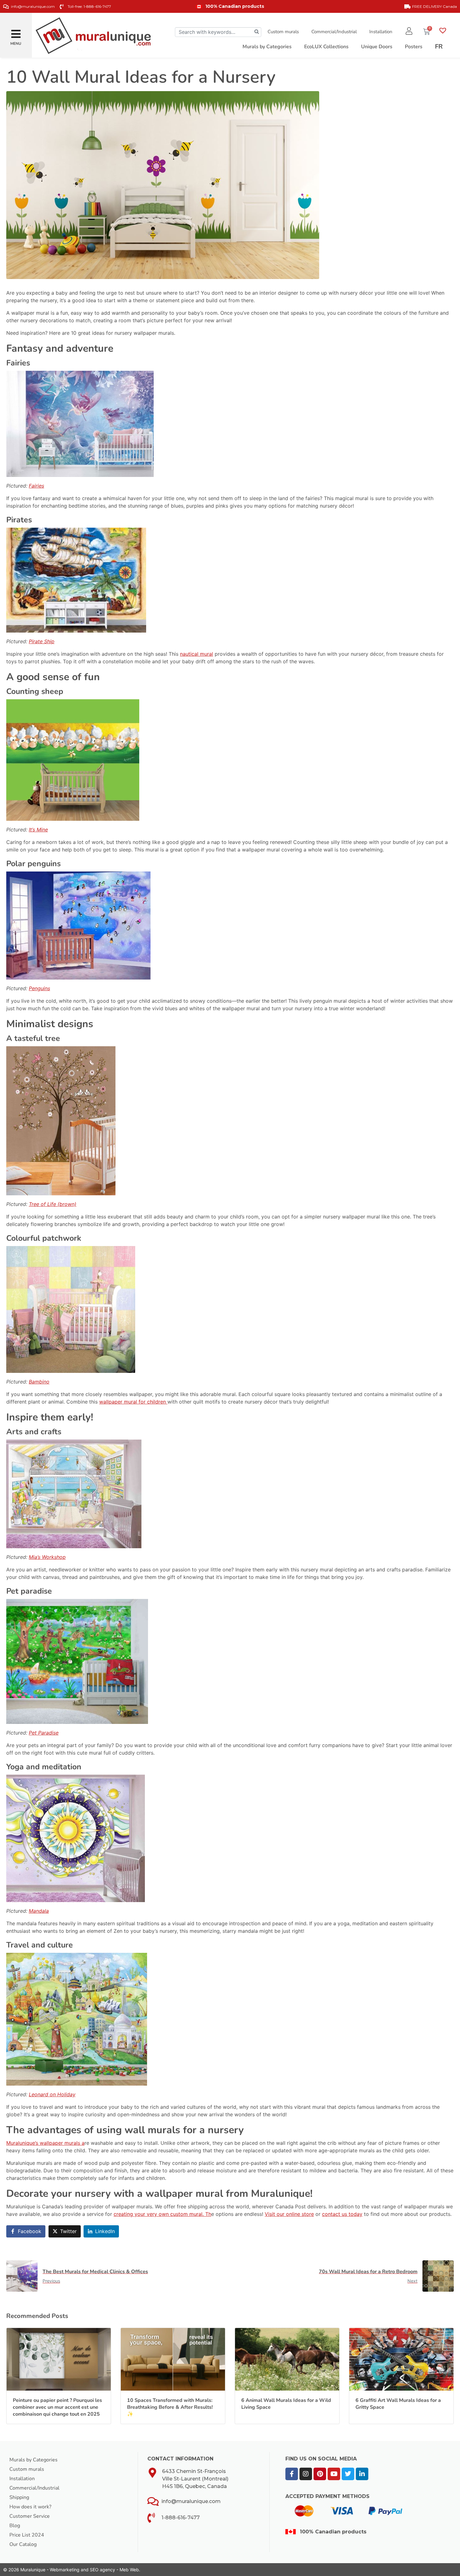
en (164, 1402)
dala (44, 1911)
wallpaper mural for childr (130, 1402)
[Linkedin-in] (362, 2474)
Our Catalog (23, 2544)
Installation (381, 32)
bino (44, 1382)
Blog (15, 2526)
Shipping (19, 2497)
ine (44, 830)
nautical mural (197, 654)
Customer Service (30, 2516)
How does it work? (30, 2507)
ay (73, 2094)
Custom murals (283, 32)
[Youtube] (334, 2474)
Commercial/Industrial (334, 32)
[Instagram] (306, 2474)
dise (54, 1733)
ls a (80, 2143)
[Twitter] (348, 2474)
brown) (68, 1204)
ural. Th (202, 2214)
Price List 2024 (27, 2535)
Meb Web (129, 2570)
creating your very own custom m (154, 2214)
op (63, 1557)
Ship (49, 641)
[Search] (257, 32)
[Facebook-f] (292, 2474)
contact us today (342, 2214)
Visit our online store (289, 2214)
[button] (16, 31)
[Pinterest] (320, 2474)
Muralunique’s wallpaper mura (41, 2143)
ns (47, 988)
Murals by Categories (33, 2460)
